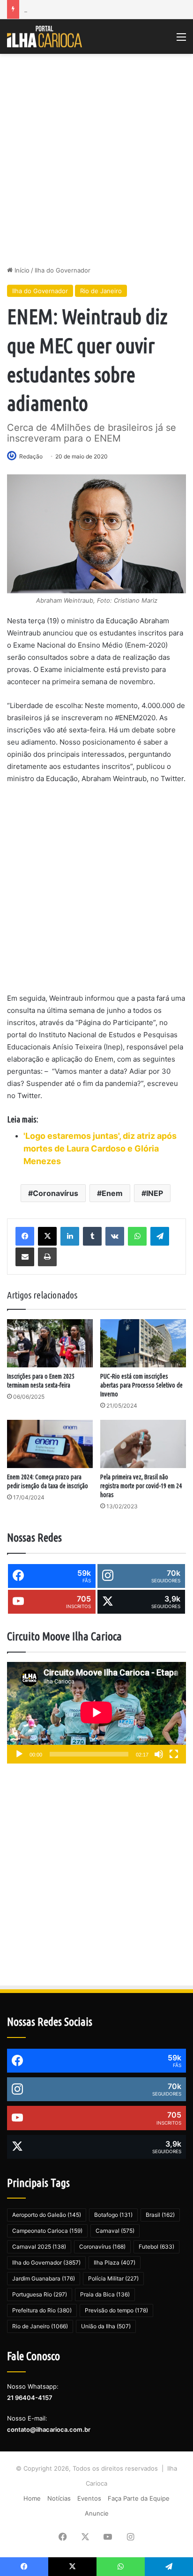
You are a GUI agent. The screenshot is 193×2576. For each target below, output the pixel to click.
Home (32, 2498)
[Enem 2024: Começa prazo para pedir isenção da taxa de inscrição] (50, 1444)
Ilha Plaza (115, 2262)
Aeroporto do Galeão (47, 2215)
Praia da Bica (105, 2294)
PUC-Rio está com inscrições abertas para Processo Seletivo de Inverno (141, 1385)
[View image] (96, 534)
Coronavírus (56, 1193)
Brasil (160, 2215)
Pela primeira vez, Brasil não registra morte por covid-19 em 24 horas (141, 1486)
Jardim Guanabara (44, 2278)
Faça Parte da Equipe (139, 2498)
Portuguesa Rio (40, 2294)
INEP (155, 1193)
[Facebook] (25, 1236)
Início (21, 270)
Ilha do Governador (63, 270)
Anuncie (97, 2513)
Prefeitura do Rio (42, 2310)
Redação (31, 456)
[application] (96, 1713)
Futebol (156, 2247)
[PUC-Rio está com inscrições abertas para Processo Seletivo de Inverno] (143, 1343)
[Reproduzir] (19, 1754)
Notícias (59, 2498)
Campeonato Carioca (47, 2231)
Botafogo (113, 2215)
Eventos (89, 2498)
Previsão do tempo (116, 2310)
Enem (112, 1193)
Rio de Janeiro (101, 291)
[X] (47, 1236)
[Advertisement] (96, 160)
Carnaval (115, 2231)
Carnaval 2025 (39, 2247)
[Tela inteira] (174, 1754)
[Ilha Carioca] (45, 37)
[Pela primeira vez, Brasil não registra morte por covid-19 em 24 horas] (143, 1444)
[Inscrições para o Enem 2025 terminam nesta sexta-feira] (50, 1343)
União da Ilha (106, 2326)
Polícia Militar (113, 2278)
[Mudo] (159, 1754)
